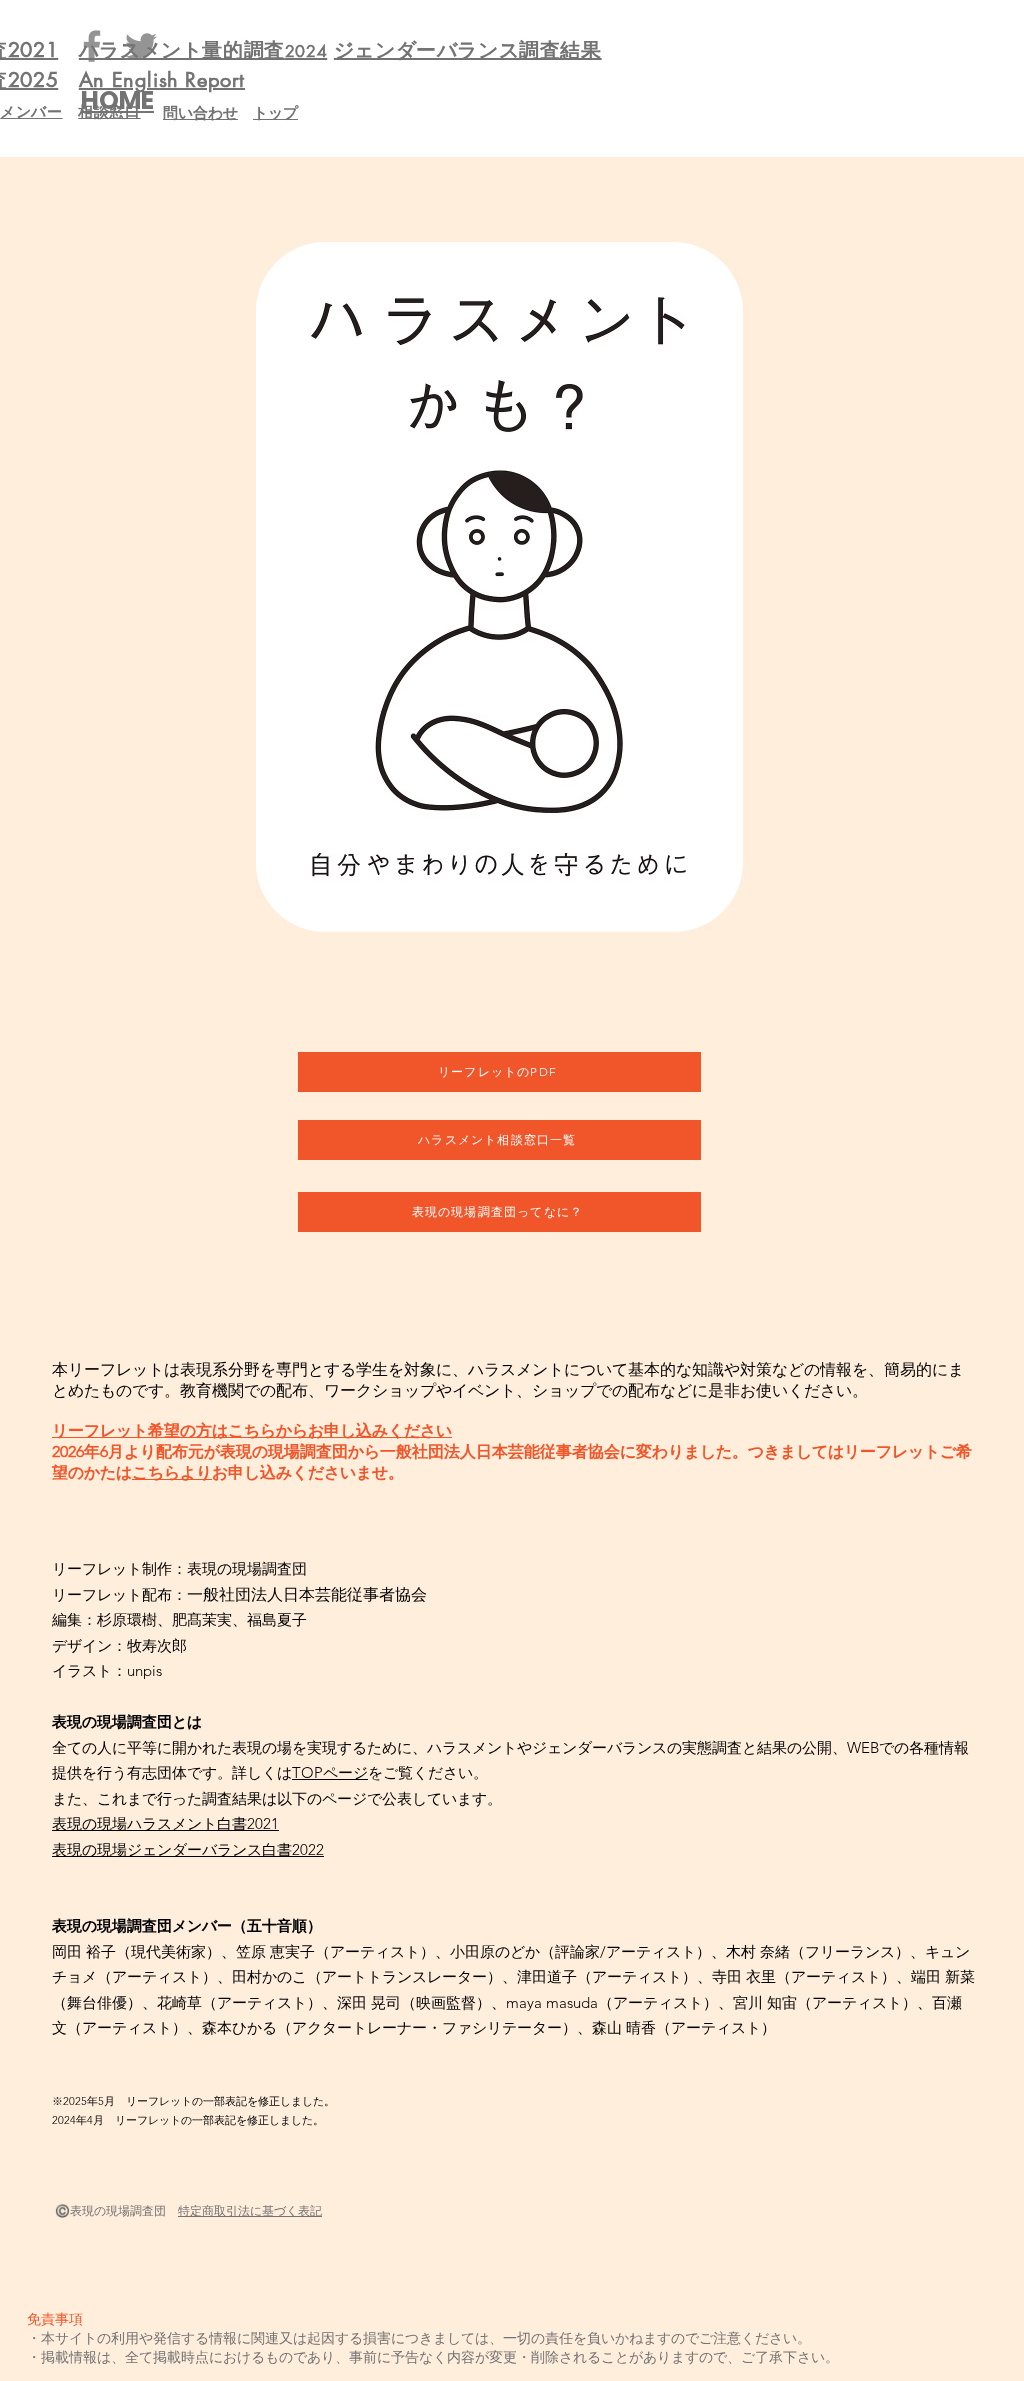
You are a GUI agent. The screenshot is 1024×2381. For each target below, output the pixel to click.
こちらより (172, 1472)
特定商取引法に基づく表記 (250, 2210)
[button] (499, 587)
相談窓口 (109, 111)
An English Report (162, 80)
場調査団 (148, 2210)
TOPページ (330, 1772)
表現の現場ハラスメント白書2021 (165, 1823)
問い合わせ (200, 112)
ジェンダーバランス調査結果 (468, 50)
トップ (275, 112)
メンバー (31, 111)
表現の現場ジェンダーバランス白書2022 (188, 1849)
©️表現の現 (85, 2210)
